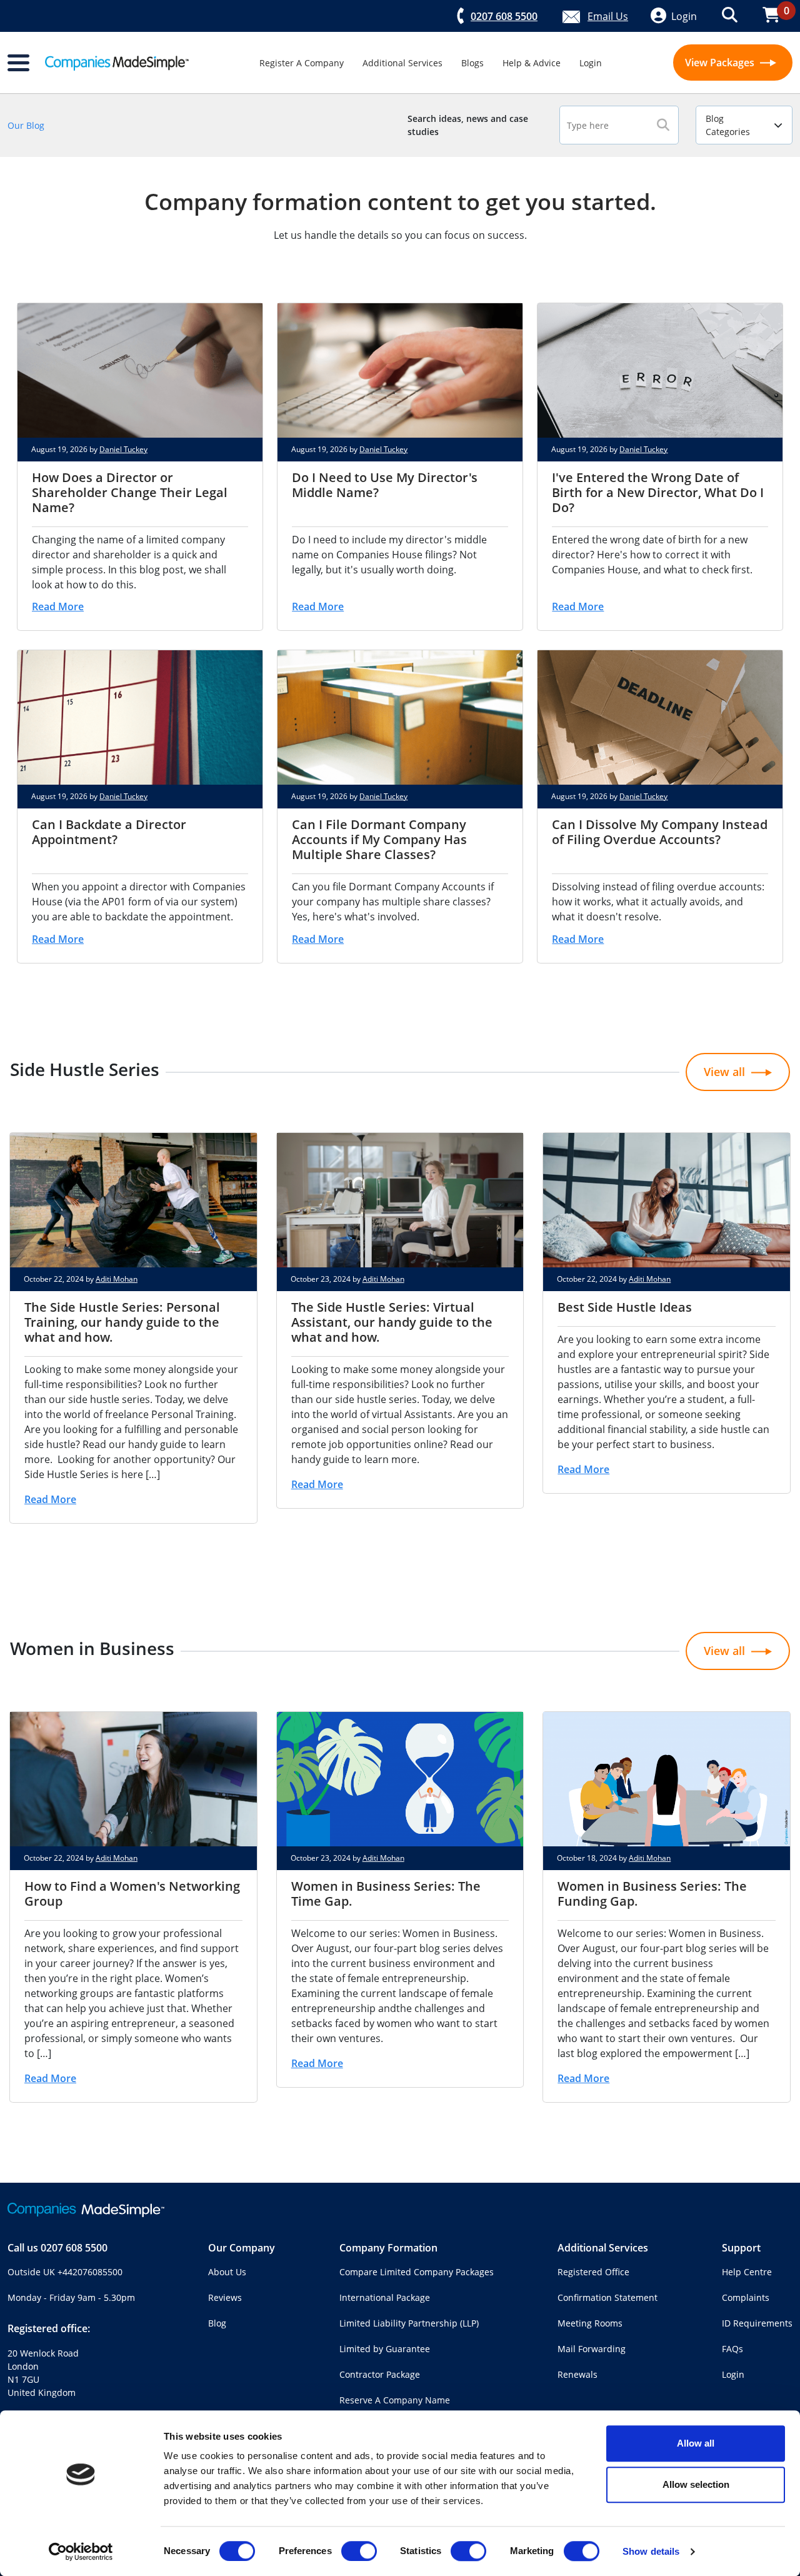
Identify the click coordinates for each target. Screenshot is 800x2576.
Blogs (472, 63)
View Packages (721, 63)
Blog (217, 2323)
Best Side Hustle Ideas (625, 1307)
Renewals (577, 2374)
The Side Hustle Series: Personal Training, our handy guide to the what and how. (122, 1322)
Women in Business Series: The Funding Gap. (652, 1894)
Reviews (225, 2297)
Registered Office (593, 2272)
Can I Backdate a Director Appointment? (109, 832)
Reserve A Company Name (395, 2400)
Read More (58, 606)
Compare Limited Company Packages (417, 2272)
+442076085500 (90, 2272)
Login (591, 63)
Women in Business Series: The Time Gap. (386, 1894)
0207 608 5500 (74, 2248)
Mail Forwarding (592, 2349)
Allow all (696, 2443)
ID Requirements (757, 2323)
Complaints (746, 2297)
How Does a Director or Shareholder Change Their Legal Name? (130, 492)
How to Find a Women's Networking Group (132, 1894)
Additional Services (402, 63)
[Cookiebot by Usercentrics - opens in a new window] (81, 2552)
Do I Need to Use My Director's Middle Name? (385, 485)
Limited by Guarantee (385, 2349)
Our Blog (26, 125)
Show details (651, 2551)
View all (724, 1072)
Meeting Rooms (590, 2323)
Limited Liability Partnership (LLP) (409, 2323)
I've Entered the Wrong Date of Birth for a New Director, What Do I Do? (658, 492)
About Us (227, 2272)
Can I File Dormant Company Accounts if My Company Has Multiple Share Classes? (379, 839)
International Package (385, 2297)
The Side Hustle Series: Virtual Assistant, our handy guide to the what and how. (392, 1322)
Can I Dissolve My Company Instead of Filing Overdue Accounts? (660, 832)
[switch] (359, 2551)
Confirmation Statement (607, 2297)
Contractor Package (380, 2374)
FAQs (732, 2349)
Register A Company (302, 63)
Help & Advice (532, 63)
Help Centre (747, 2272)
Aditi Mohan (117, 1279)
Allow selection (696, 2484)
